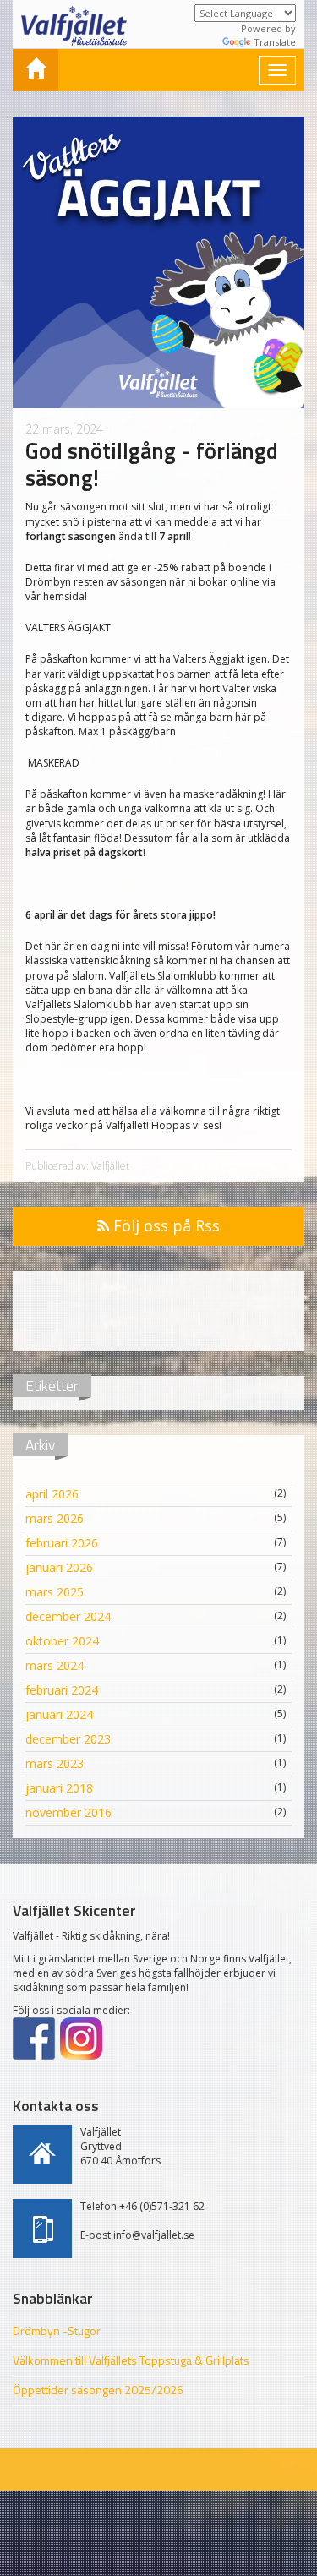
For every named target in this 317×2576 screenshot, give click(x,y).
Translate (275, 42)
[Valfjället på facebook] (34, 2038)
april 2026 (52, 1494)
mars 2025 (55, 1592)
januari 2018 (59, 1788)
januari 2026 (59, 1567)
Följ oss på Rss (164, 1225)
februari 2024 (62, 1690)
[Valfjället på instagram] (81, 2038)
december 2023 (68, 1739)
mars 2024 (55, 1665)
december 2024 (68, 1616)
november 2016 (68, 1812)
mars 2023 (55, 1763)
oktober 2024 (62, 1641)
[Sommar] (36, 70)
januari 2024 (59, 1714)
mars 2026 (55, 1518)
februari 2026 (62, 1543)
